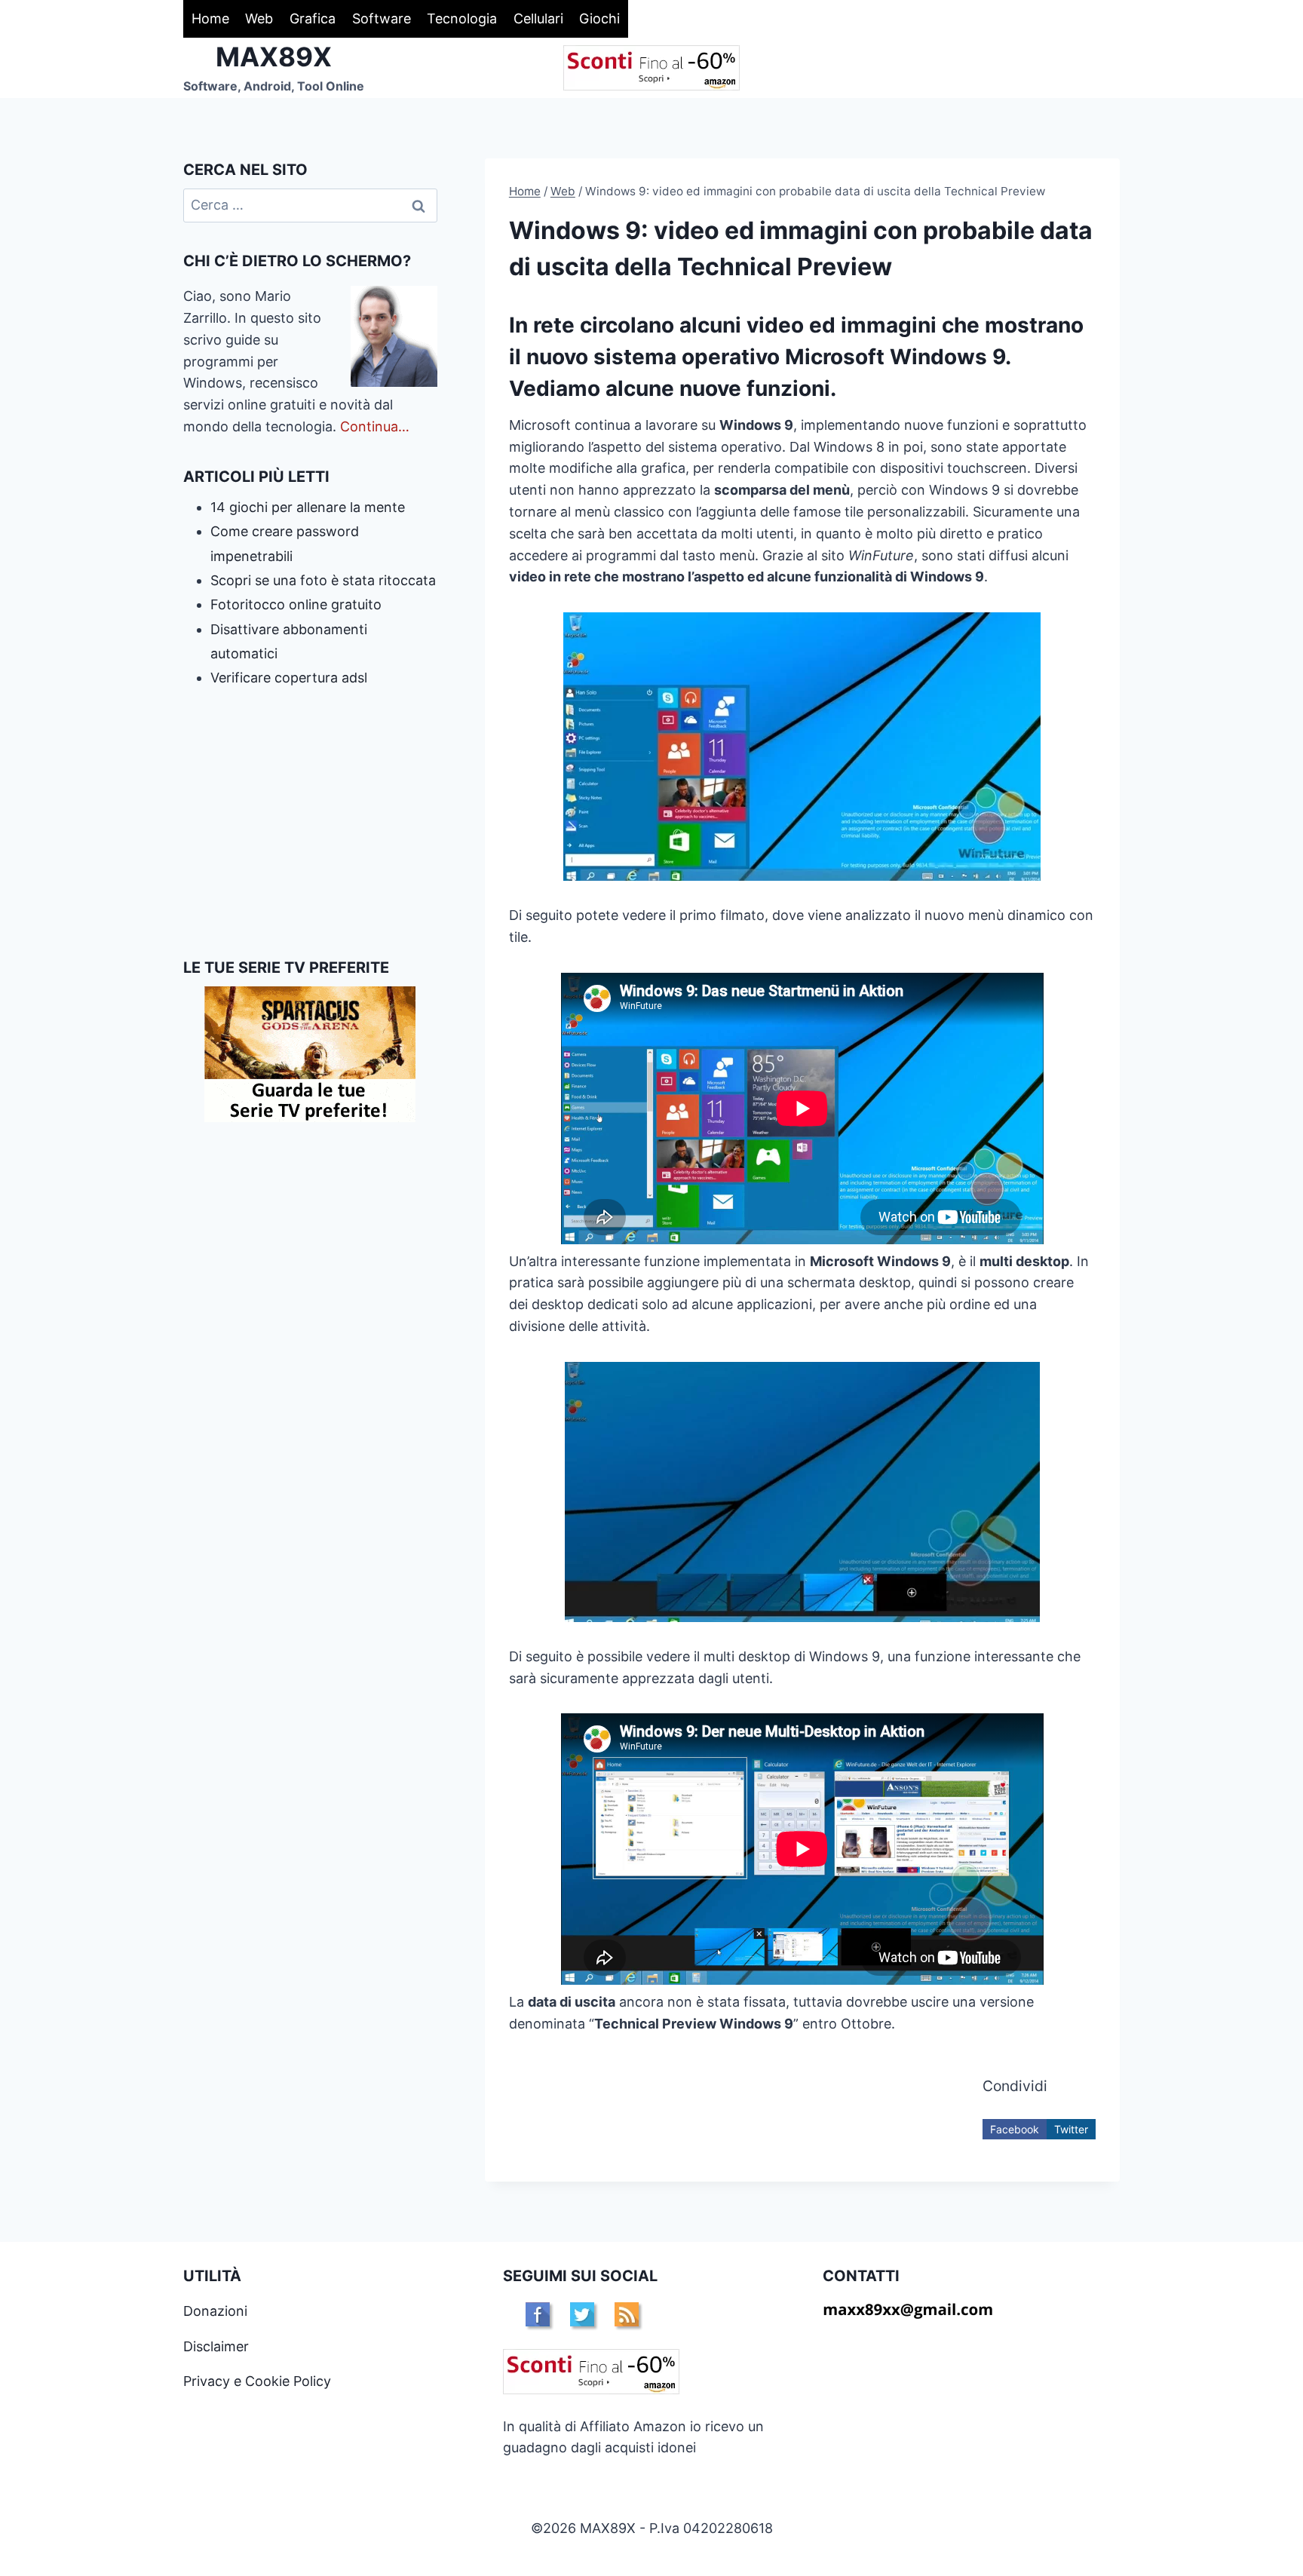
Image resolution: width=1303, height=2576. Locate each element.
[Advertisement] (310, 823)
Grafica (313, 18)
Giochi (599, 18)
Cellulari (538, 18)
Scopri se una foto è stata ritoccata (323, 580)
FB (538, 2314)
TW (582, 2314)
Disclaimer (216, 2346)
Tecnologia (462, 18)
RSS (627, 2314)
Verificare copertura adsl (289, 678)
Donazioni (215, 2311)
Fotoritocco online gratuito (296, 604)
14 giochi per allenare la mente (308, 507)
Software (382, 18)
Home (210, 18)
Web (259, 18)
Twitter (1071, 2129)
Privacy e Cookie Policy (257, 2381)
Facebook (1015, 2129)
